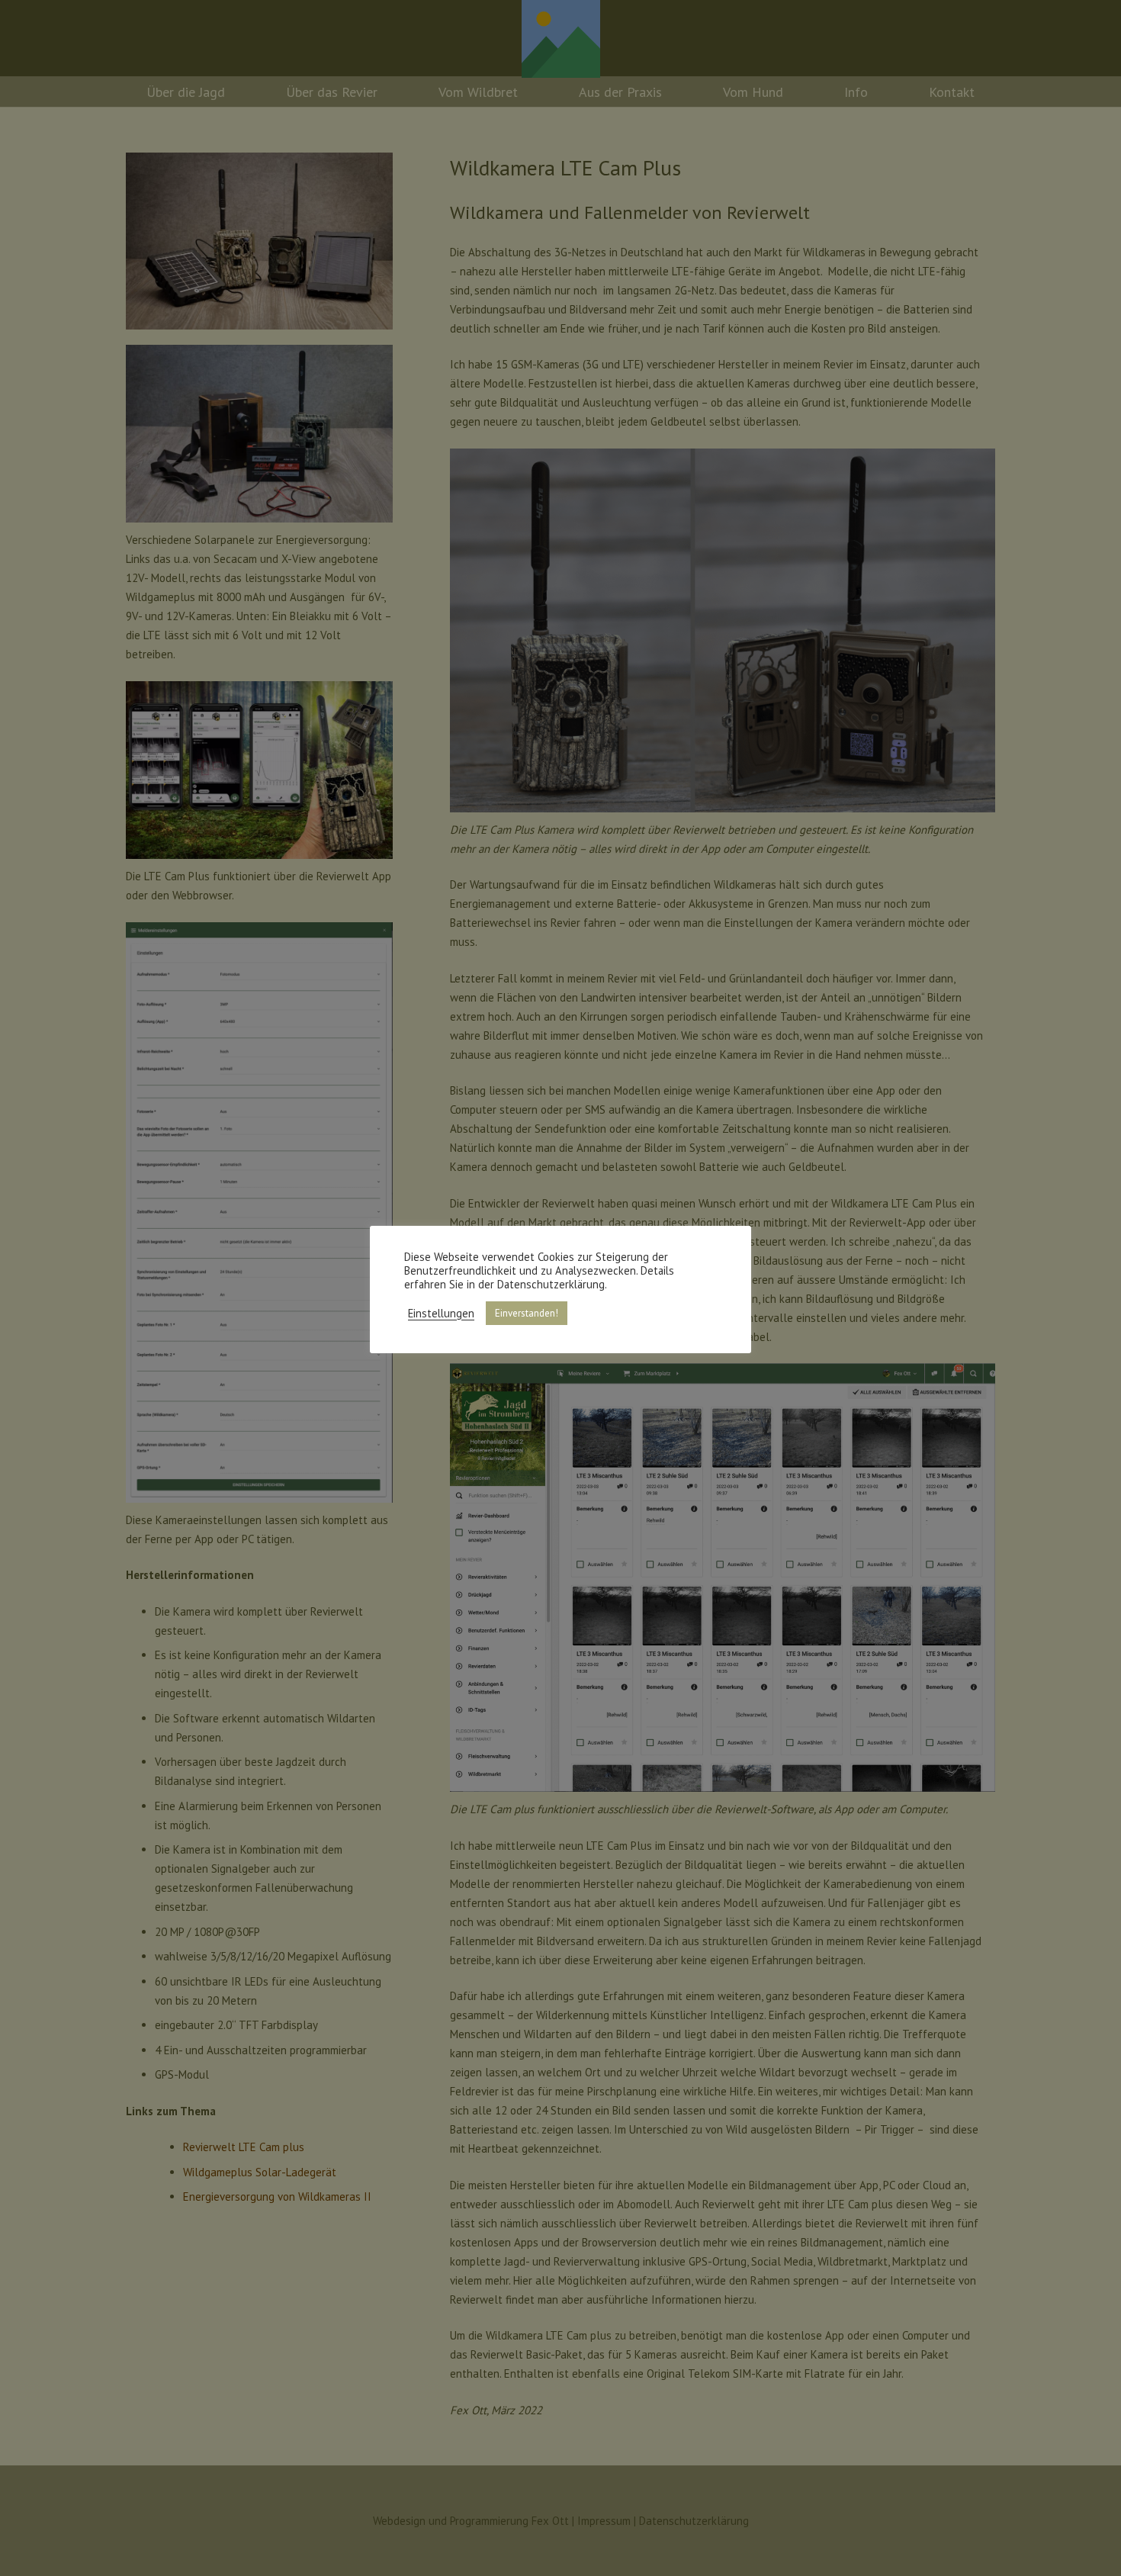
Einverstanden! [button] (527, 1313)
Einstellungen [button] (441, 1314)
